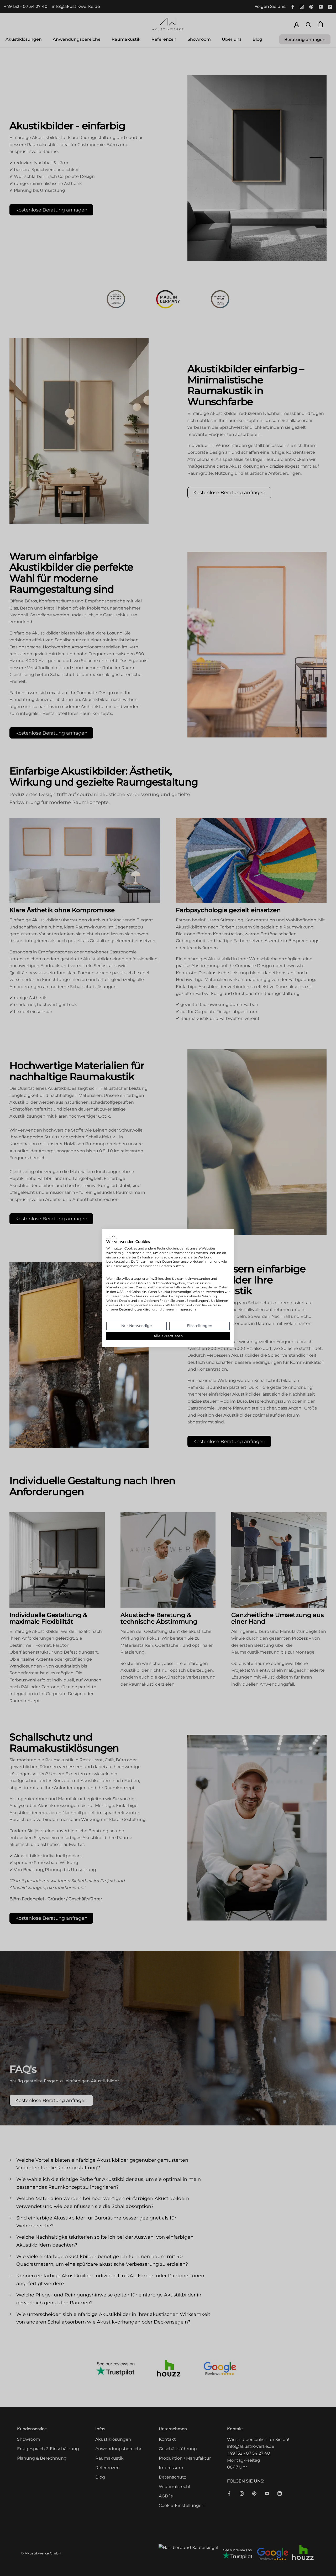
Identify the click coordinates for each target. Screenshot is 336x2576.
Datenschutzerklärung (137, 1309)
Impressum (187, 1309)
